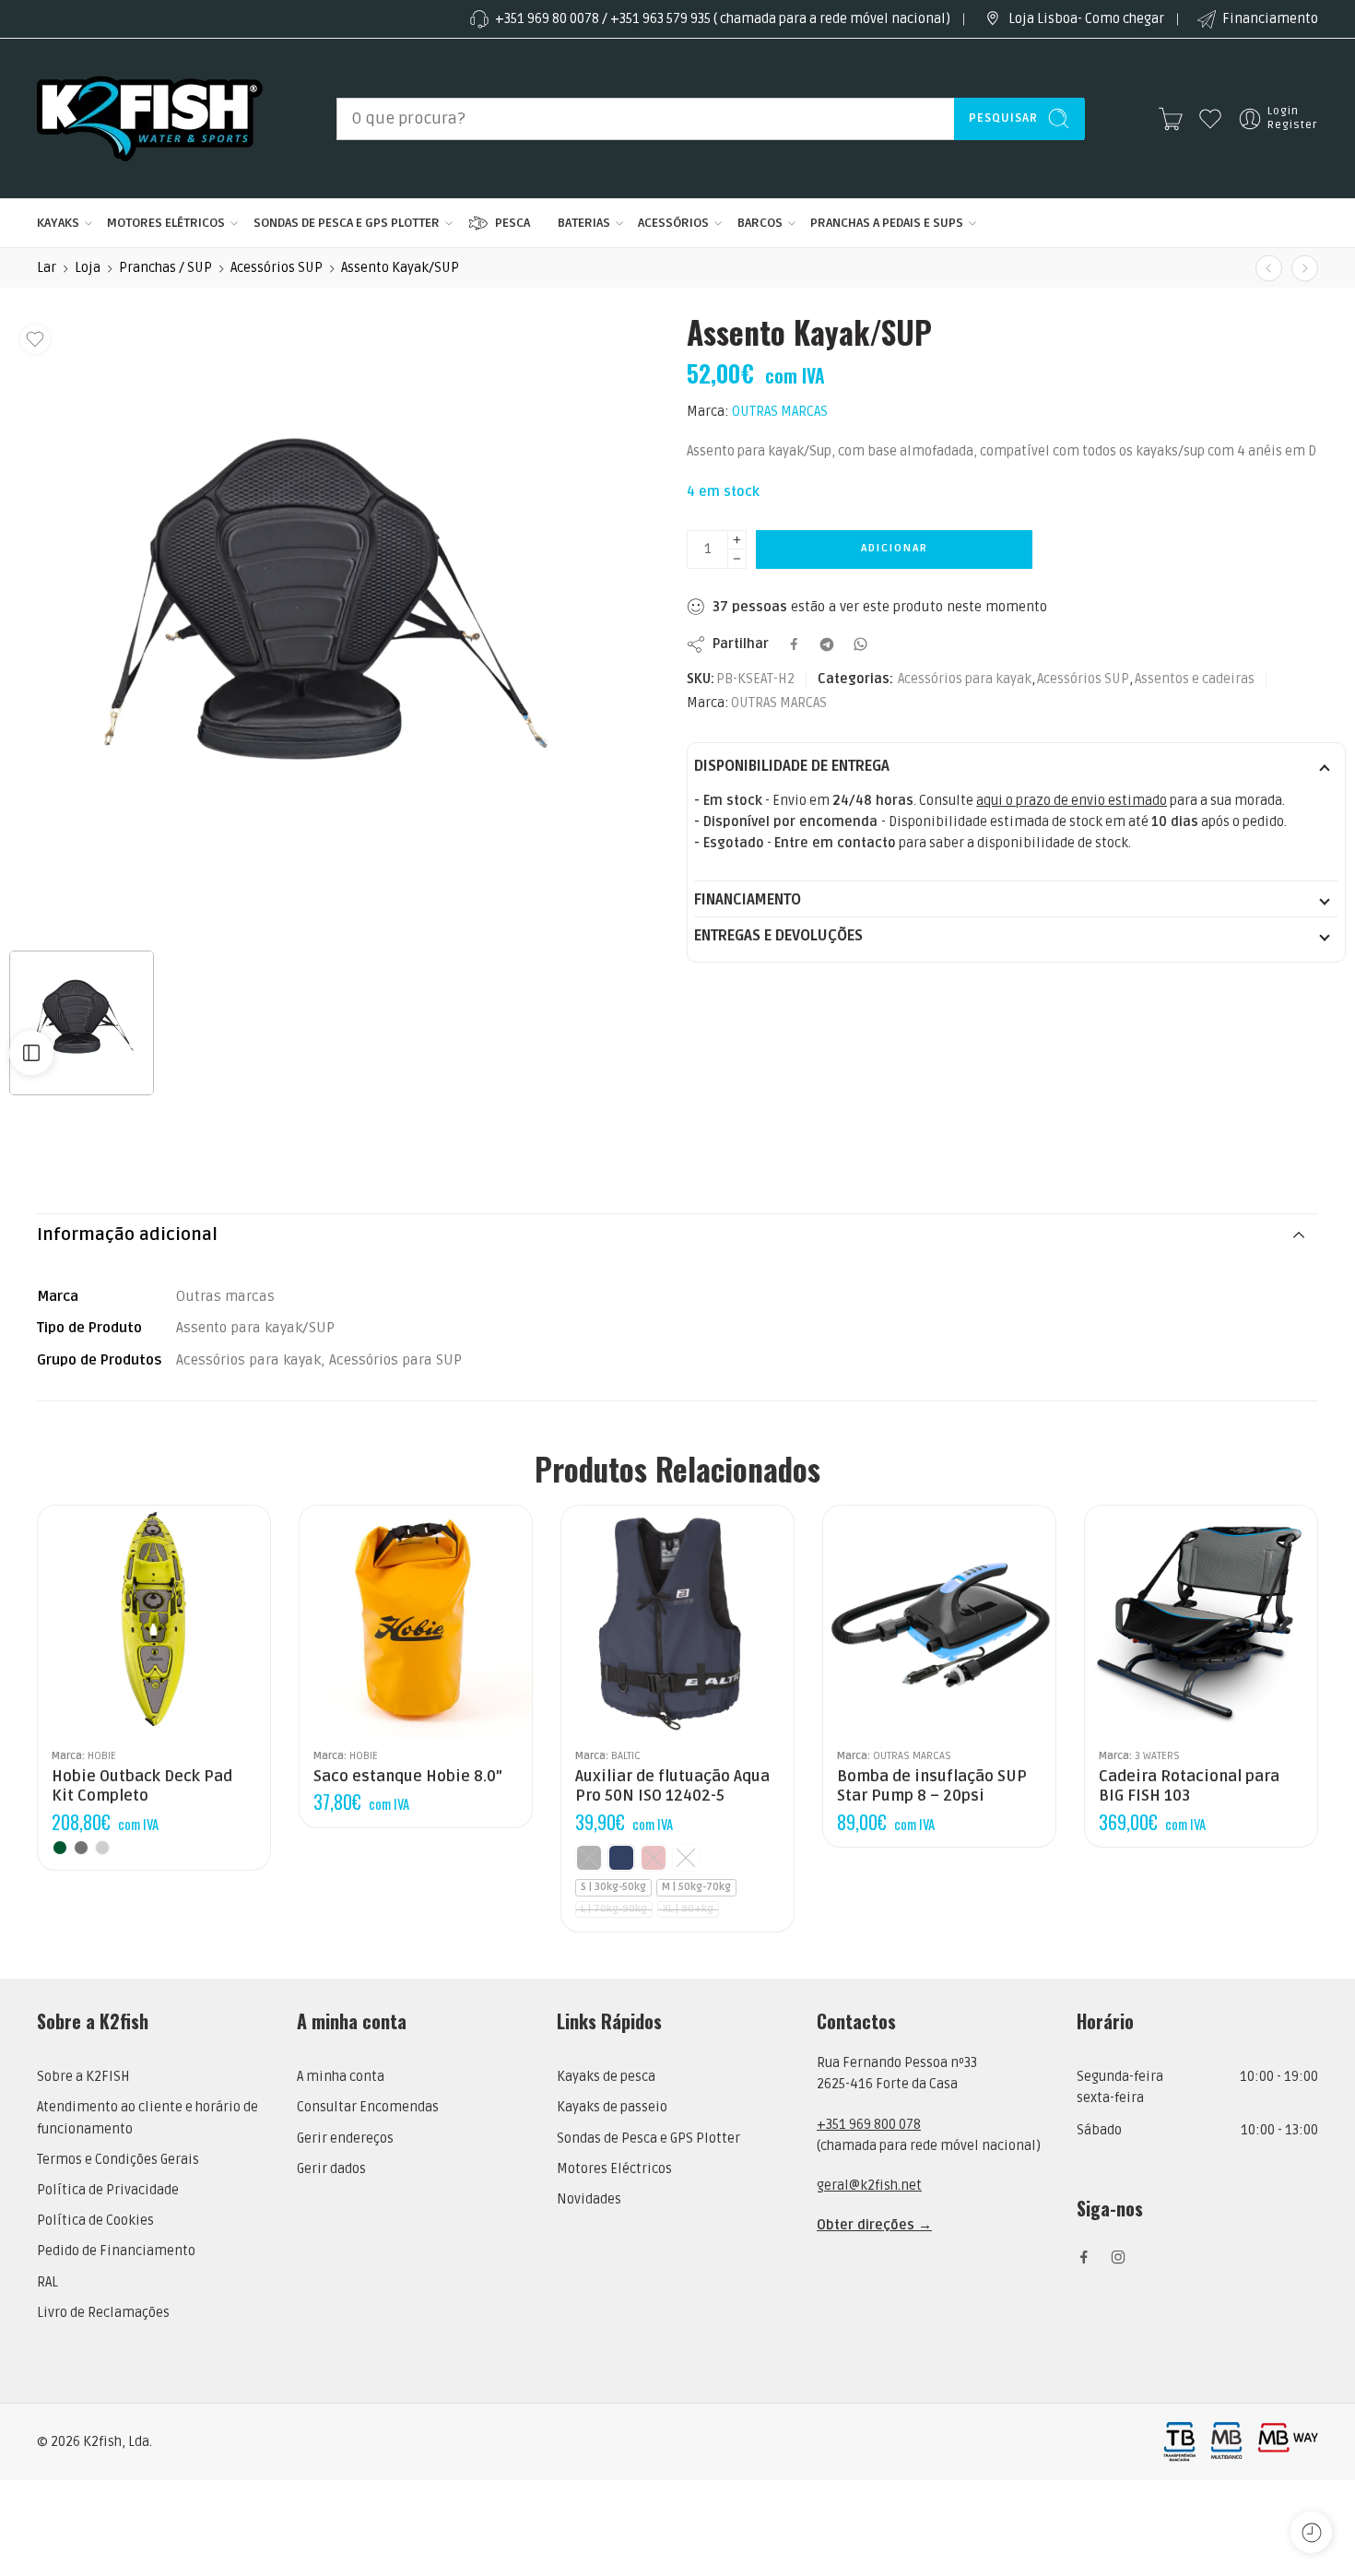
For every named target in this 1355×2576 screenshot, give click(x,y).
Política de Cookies (95, 2221)
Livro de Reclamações (103, 2313)
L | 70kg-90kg (614, 1909)
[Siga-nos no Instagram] (1118, 2257)
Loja (88, 268)
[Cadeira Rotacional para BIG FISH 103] (1201, 1622)
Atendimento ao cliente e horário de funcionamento (147, 2118)
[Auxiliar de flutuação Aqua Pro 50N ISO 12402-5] (677, 1622)
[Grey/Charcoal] (81, 1848)
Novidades (589, 2199)
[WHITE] (686, 1858)
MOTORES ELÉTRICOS (166, 223)
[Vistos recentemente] (1311, 2532)
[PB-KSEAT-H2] (320, 626)
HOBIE (102, 1755)
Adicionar (895, 548)
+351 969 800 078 (869, 2125)
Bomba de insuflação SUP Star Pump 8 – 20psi (932, 1787)
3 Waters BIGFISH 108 (1142, 1712)
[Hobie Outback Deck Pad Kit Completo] (154, 1622)
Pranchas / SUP (165, 268)
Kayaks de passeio (612, 2107)
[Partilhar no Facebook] (794, 644)
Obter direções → (874, 2225)
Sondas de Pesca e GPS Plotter (648, 2139)
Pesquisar (1003, 118)
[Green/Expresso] (60, 1848)
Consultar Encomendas (368, 2107)
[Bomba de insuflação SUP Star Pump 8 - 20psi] (939, 1622)
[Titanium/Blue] (102, 1848)
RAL (47, 2282)
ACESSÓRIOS (673, 223)
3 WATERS (1157, 1755)
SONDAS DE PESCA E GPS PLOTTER (347, 223)
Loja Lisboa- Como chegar (1086, 19)
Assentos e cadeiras (1195, 679)
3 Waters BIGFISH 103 (1142, 1683)
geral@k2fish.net (869, 2186)
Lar (47, 268)
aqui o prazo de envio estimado (1072, 801)
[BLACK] (589, 1858)
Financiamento (1270, 19)
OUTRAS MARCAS (780, 412)
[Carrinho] (1171, 119)
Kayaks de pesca (606, 2077)
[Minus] (737, 559)
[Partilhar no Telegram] (827, 644)
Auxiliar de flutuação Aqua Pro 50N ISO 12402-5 (672, 1787)
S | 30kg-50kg (613, 1887)
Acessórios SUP (277, 268)
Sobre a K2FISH (83, 2077)
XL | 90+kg (688, 1909)
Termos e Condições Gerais (118, 2160)
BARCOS (760, 223)
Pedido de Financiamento (116, 2251)
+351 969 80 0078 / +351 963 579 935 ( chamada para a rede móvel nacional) (723, 19)
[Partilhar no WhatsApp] (860, 644)
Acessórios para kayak (965, 679)
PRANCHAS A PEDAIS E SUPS (887, 223)
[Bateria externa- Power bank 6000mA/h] (1269, 268)
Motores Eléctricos (614, 2169)
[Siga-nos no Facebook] (1084, 2257)
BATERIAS (584, 223)
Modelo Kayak (1125, 1659)
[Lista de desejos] (35, 339)
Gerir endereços (345, 2139)
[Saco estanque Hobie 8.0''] (416, 1622)
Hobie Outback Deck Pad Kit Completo (142, 1787)
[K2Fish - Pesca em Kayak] (150, 118)
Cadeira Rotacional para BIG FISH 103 (1189, 1787)
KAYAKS (58, 223)
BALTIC (626, 1755)
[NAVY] (621, 1858)
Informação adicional (127, 1235)
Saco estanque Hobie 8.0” (408, 1777)
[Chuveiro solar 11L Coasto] (1305, 268)
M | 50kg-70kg (696, 1887)
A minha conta (341, 2077)
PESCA (513, 223)
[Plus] (737, 540)
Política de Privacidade (108, 2190)
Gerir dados (331, 2169)
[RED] (654, 1858)
